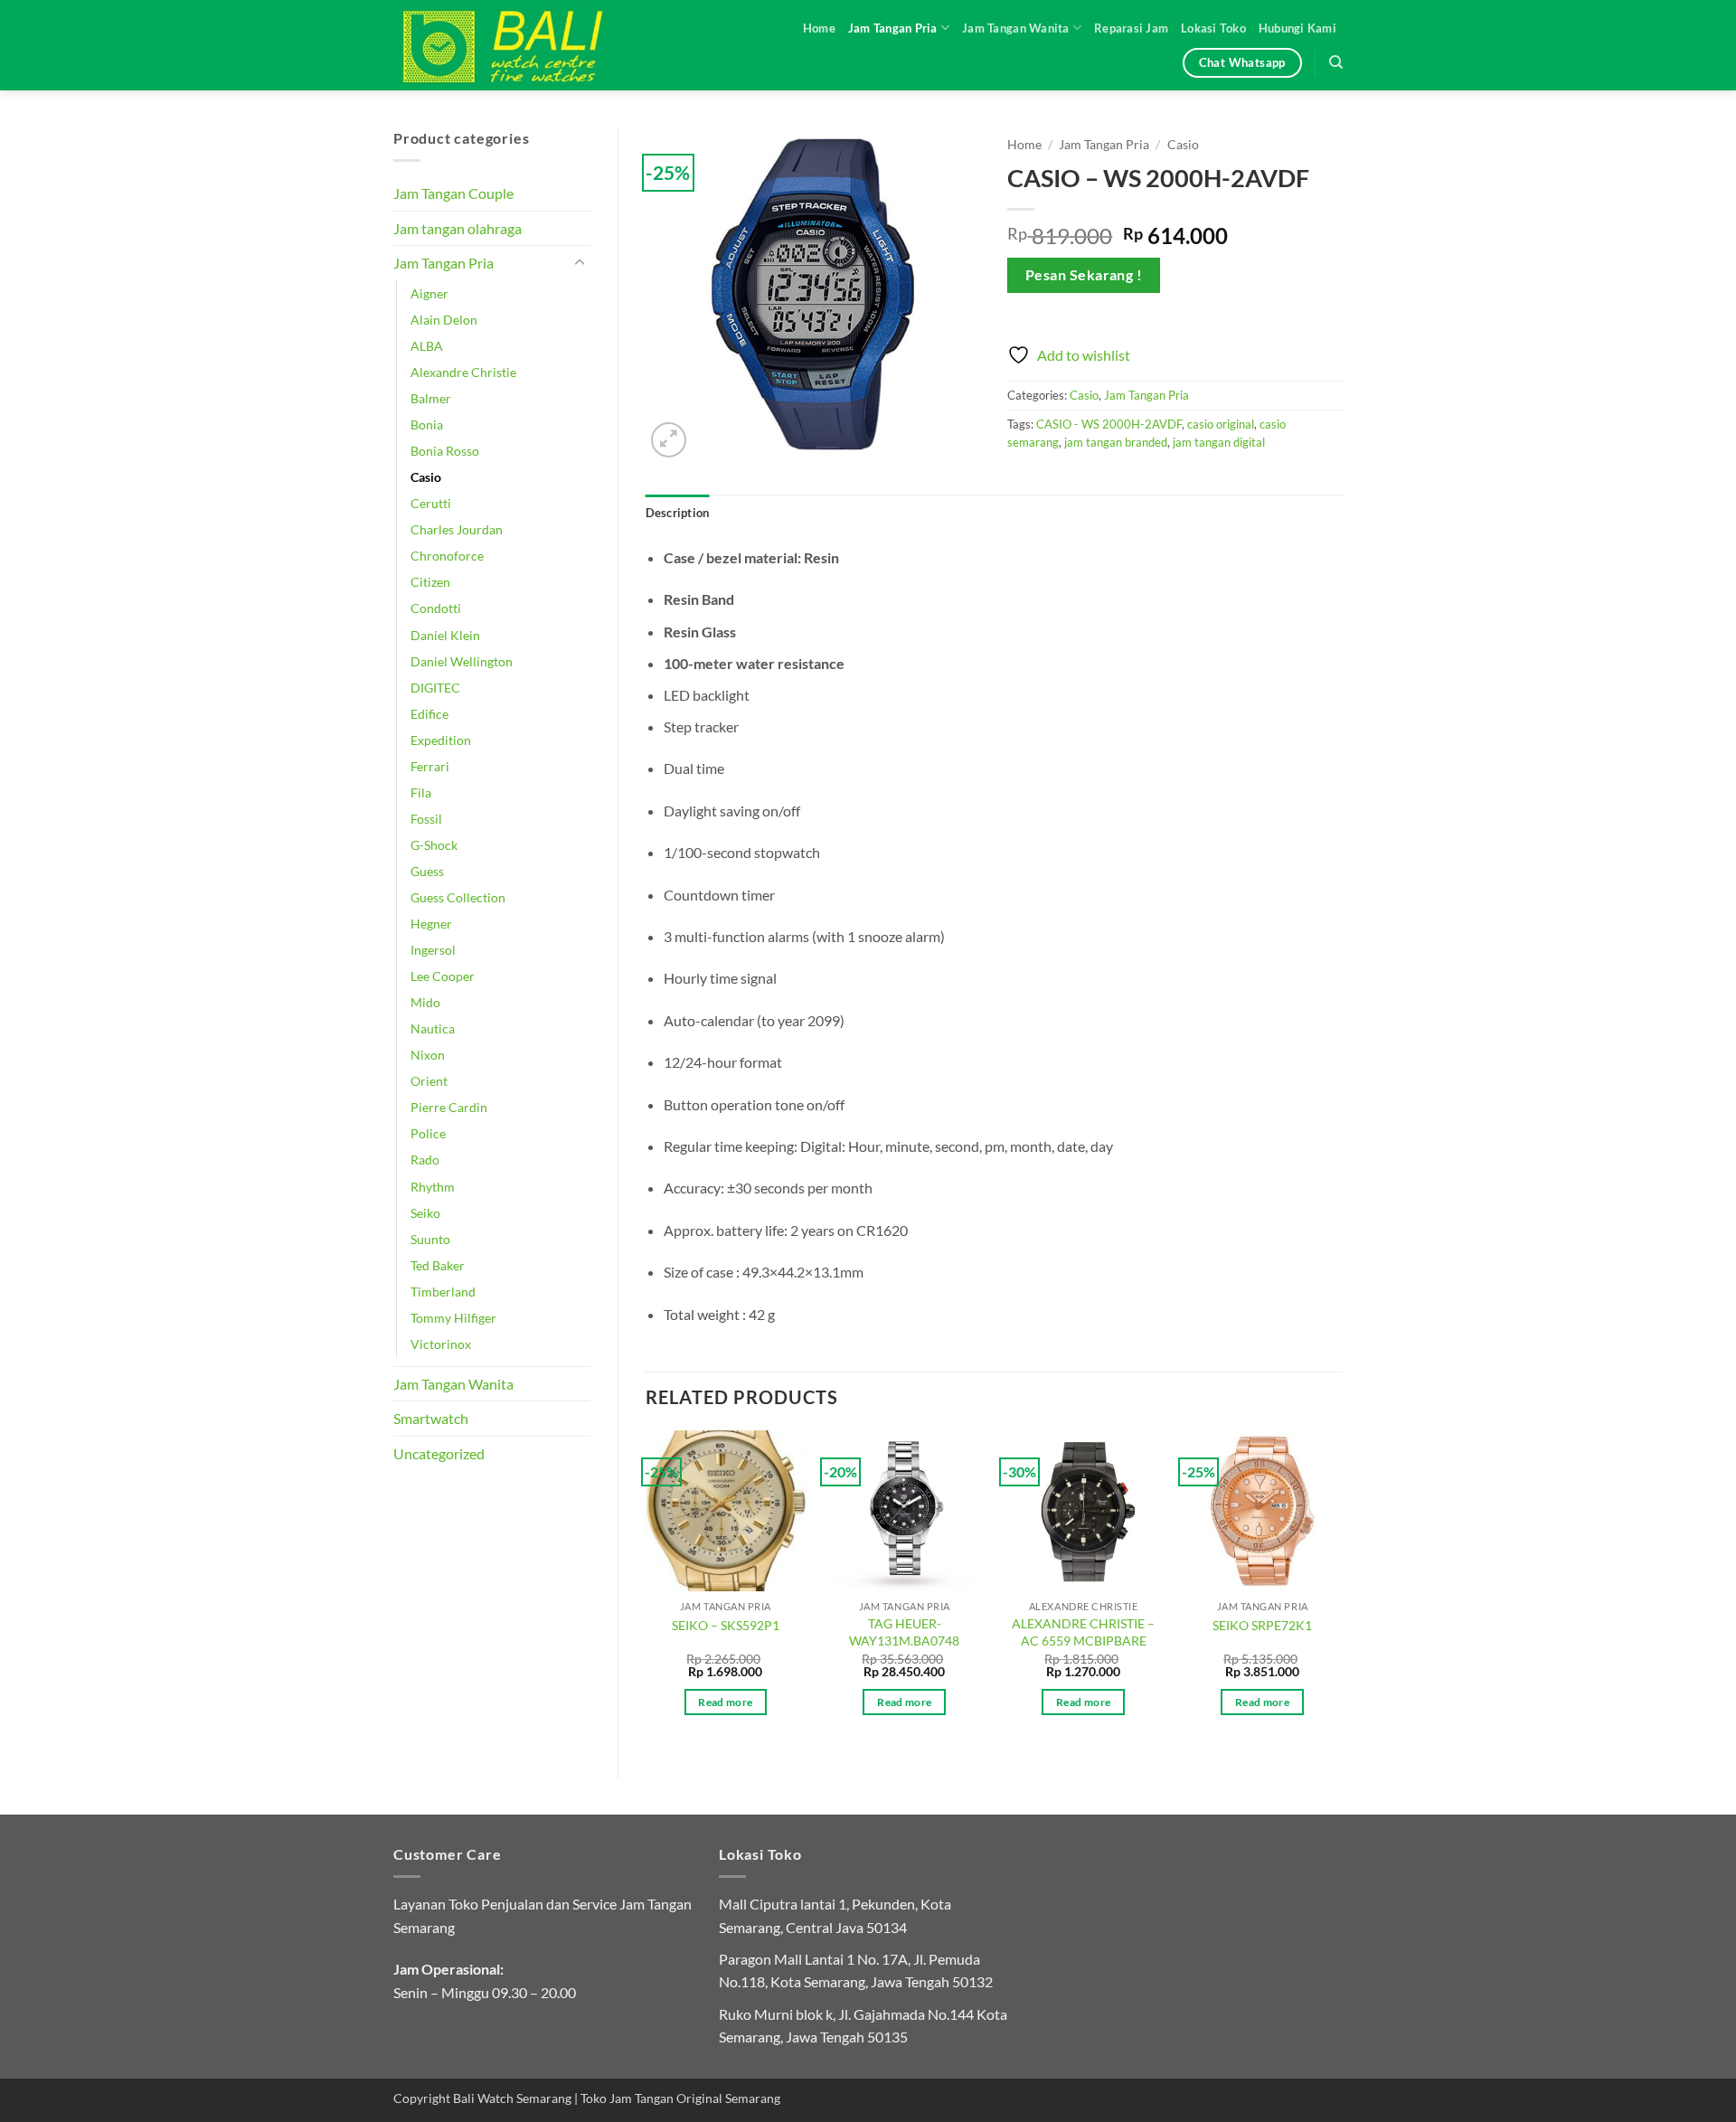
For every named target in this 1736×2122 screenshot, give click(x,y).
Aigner (429, 293)
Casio (426, 477)
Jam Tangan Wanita (1015, 28)
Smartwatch (431, 1418)
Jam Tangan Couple (453, 193)
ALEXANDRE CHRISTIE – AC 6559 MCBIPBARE (1083, 1632)
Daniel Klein (445, 635)
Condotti (436, 608)
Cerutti (431, 503)
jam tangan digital (1219, 442)
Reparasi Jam (1131, 28)
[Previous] (646, 1589)
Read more (725, 1702)
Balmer (431, 398)
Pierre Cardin (449, 1107)
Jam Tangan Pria (893, 28)
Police (428, 1133)
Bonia (427, 424)
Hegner (431, 924)
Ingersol (433, 950)
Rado (425, 1160)
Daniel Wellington (462, 661)
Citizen (430, 582)
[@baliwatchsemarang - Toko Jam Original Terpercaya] (520, 45)
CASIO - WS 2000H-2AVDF (1109, 424)
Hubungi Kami (1297, 28)
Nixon (428, 1055)
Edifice (429, 714)
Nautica (433, 1028)
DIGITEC (435, 688)
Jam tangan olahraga (458, 228)
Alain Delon (444, 320)
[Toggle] (580, 263)
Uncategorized (439, 1453)
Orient (429, 1081)
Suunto (430, 1239)
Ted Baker (438, 1265)
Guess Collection (458, 897)
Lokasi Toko (1213, 28)
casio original (1221, 424)
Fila (421, 792)
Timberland (443, 1292)
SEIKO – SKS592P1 (726, 1625)
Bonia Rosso (445, 451)
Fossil (426, 819)
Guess (427, 871)
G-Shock (434, 845)
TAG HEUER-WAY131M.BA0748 (904, 1632)
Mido (425, 1002)
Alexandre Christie (463, 372)
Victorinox (441, 1344)
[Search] (1336, 62)
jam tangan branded (1116, 442)
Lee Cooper (443, 976)
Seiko (425, 1213)
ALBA (427, 346)
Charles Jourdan (457, 529)
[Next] (1342, 1589)
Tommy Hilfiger (453, 1318)
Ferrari (430, 766)
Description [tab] (678, 513)
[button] (669, 440)
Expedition (441, 740)
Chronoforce (447, 556)
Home (819, 28)
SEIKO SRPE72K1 (1262, 1625)
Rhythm (433, 1187)
